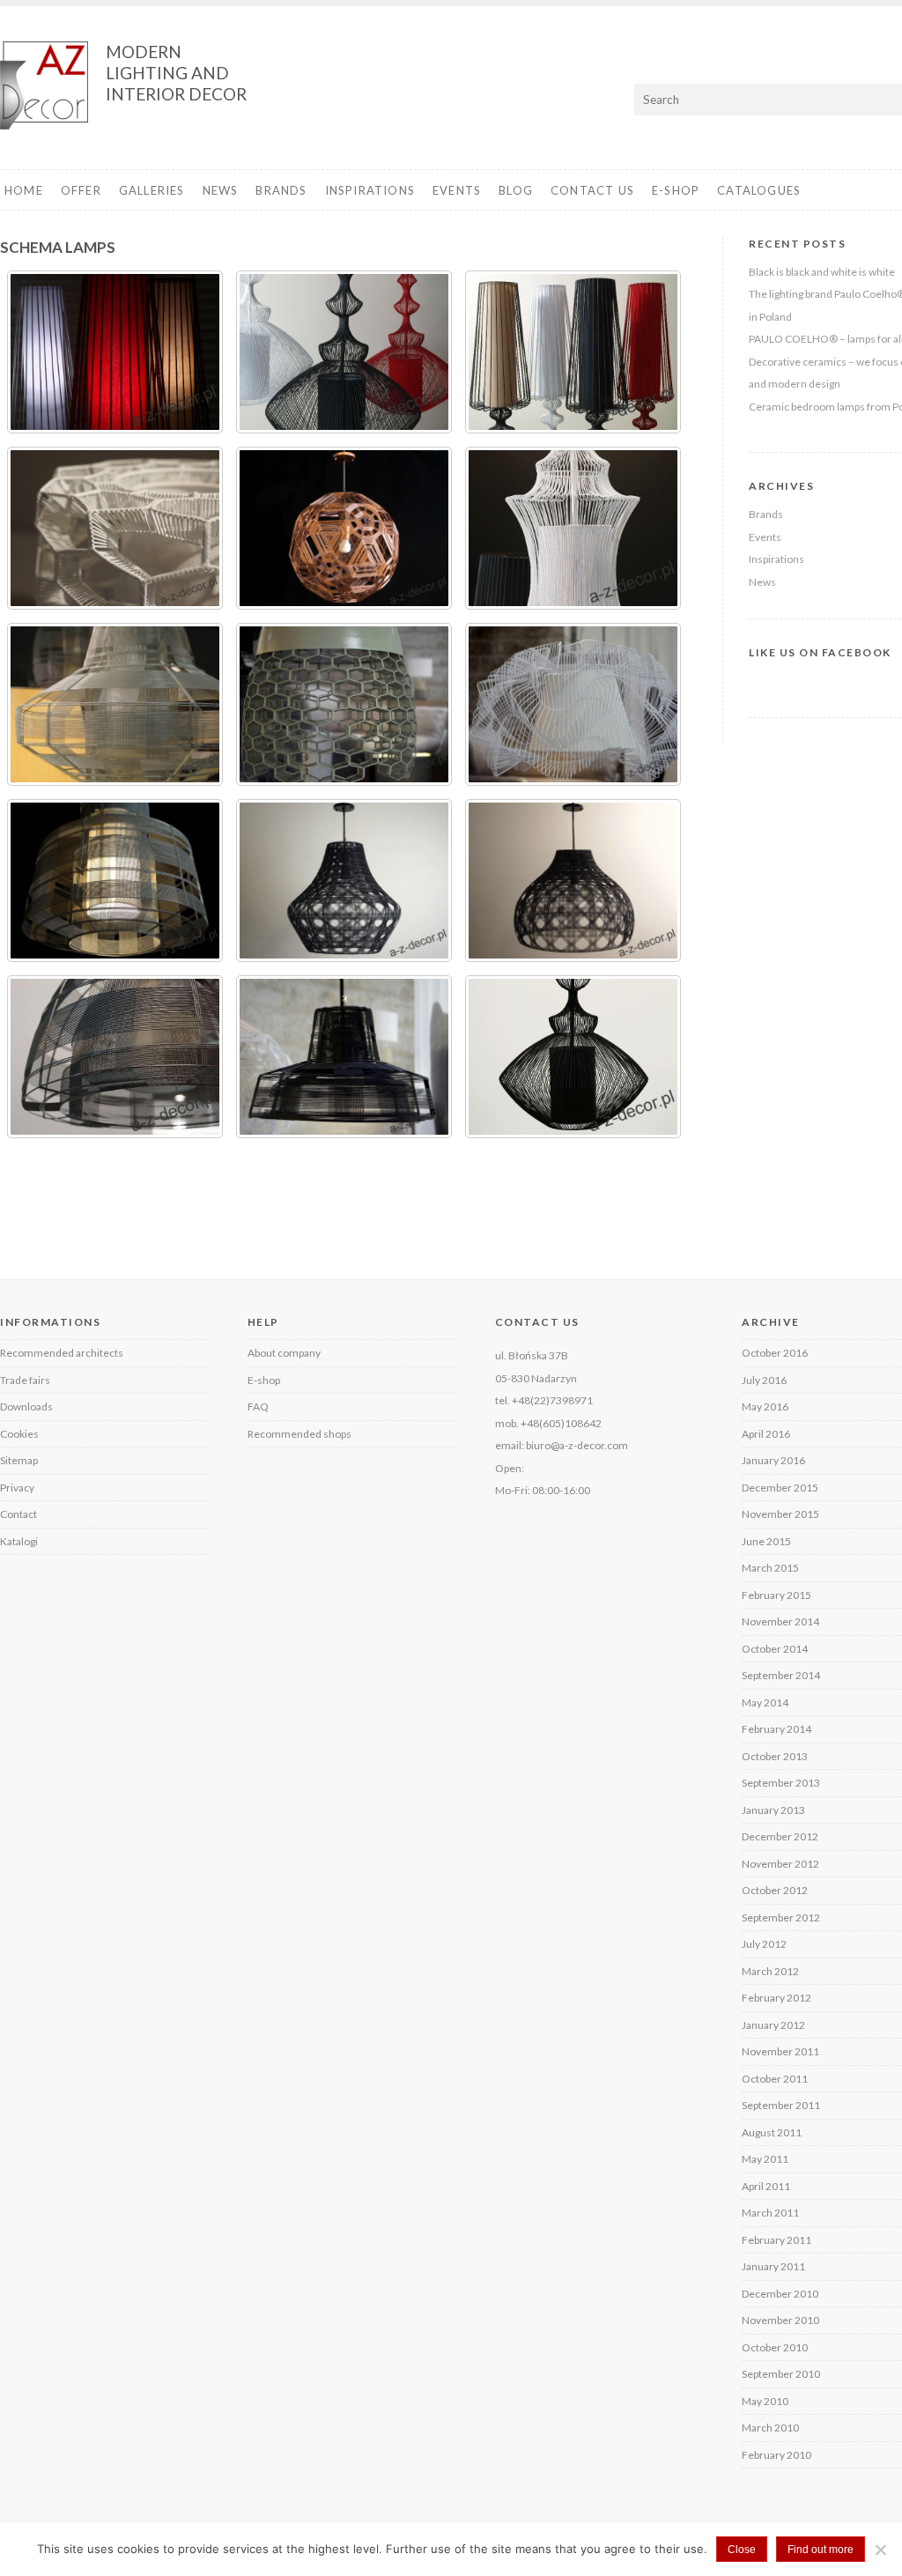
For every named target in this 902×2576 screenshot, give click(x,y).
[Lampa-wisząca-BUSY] (115, 881)
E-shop (676, 190)
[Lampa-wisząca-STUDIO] (115, 704)
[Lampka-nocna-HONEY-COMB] (115, 528)
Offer (81, 190)
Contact (18, 1514)
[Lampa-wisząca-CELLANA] (573, 704)
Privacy (17, 1488)
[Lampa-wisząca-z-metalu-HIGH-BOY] (344, 528)
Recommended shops (299, 1434)
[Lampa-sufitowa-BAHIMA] (573, 881)
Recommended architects (62, 1353)
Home (24, 190)
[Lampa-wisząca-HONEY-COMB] (344, 704)
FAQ (258, 1406)
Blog (516, 190)
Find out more (821, 2550)
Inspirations (370, 190)
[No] (880, 2550)
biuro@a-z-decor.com (577, 1445)
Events (457, 190)
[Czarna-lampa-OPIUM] (573, 1057)
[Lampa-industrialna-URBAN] (115, 1057)
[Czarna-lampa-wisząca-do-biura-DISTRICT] (344, 1057)
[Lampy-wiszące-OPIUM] (344, 352)
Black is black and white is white (822, 272)
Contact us (592, 190)
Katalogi (19, 1541)
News (221, 190)
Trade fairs (25, 1380)
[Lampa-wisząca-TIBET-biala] (573, 528)
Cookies (19, 1434)
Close (742, 2550)
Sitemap (19, 1460)
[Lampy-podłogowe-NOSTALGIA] (573, 352)
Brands (281, 190)
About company (284, 1353)
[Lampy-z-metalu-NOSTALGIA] (115, 352)
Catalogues (759, 190)
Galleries (152, 190)
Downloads (26, 1406)
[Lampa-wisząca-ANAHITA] (344, 881)
